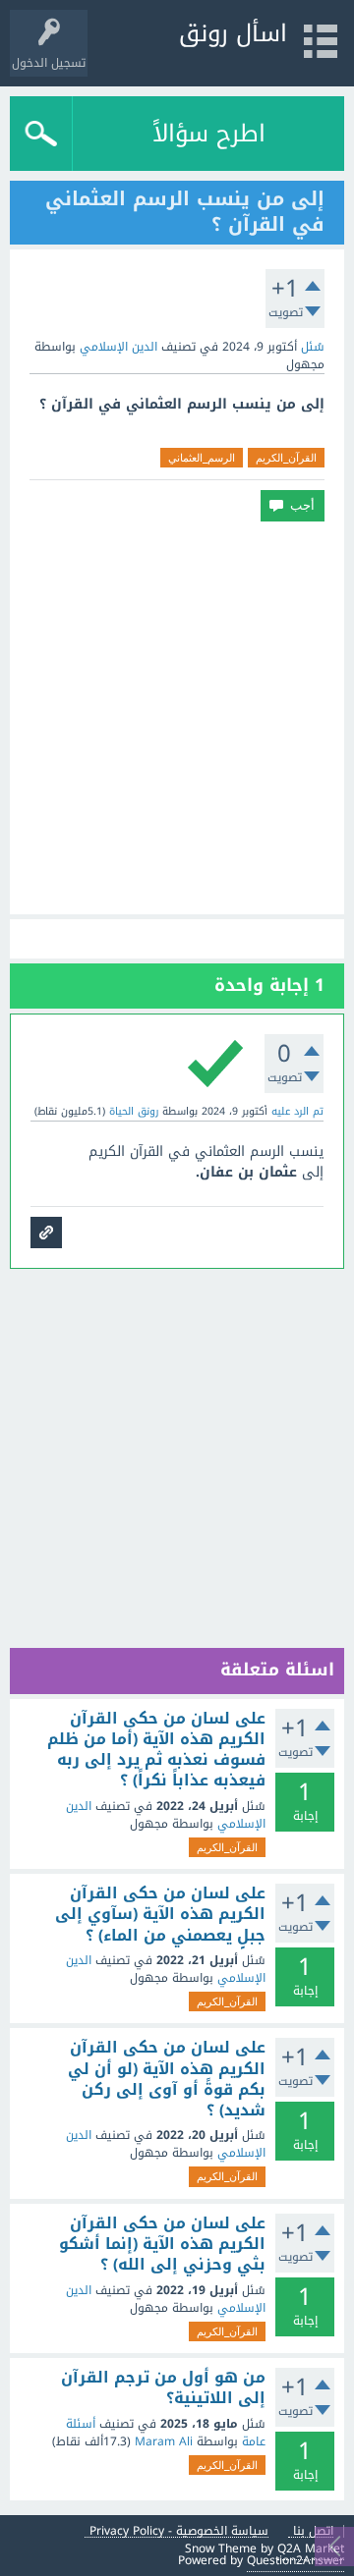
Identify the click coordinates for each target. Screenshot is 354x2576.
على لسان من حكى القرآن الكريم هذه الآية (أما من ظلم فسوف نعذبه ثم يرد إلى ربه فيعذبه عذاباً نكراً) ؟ (156, 1750)
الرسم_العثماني (202, 458)
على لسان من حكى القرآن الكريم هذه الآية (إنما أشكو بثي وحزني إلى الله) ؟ (162, 2245)
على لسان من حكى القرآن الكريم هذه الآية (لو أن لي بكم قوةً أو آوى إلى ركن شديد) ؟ (167, 2079)
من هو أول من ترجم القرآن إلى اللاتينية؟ (163, 2388)
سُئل (313, 347)
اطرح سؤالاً (209, 134)
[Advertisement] (177, 718)
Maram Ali (164, 2441)
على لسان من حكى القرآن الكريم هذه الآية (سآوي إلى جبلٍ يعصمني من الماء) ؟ (160, 1915)
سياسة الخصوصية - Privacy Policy (179, 2531)
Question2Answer (295, 2560)
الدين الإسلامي (118, 347)
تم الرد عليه (297, 1111)
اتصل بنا (313, 2531)
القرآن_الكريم (286, 458)
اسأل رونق (233, 33)
